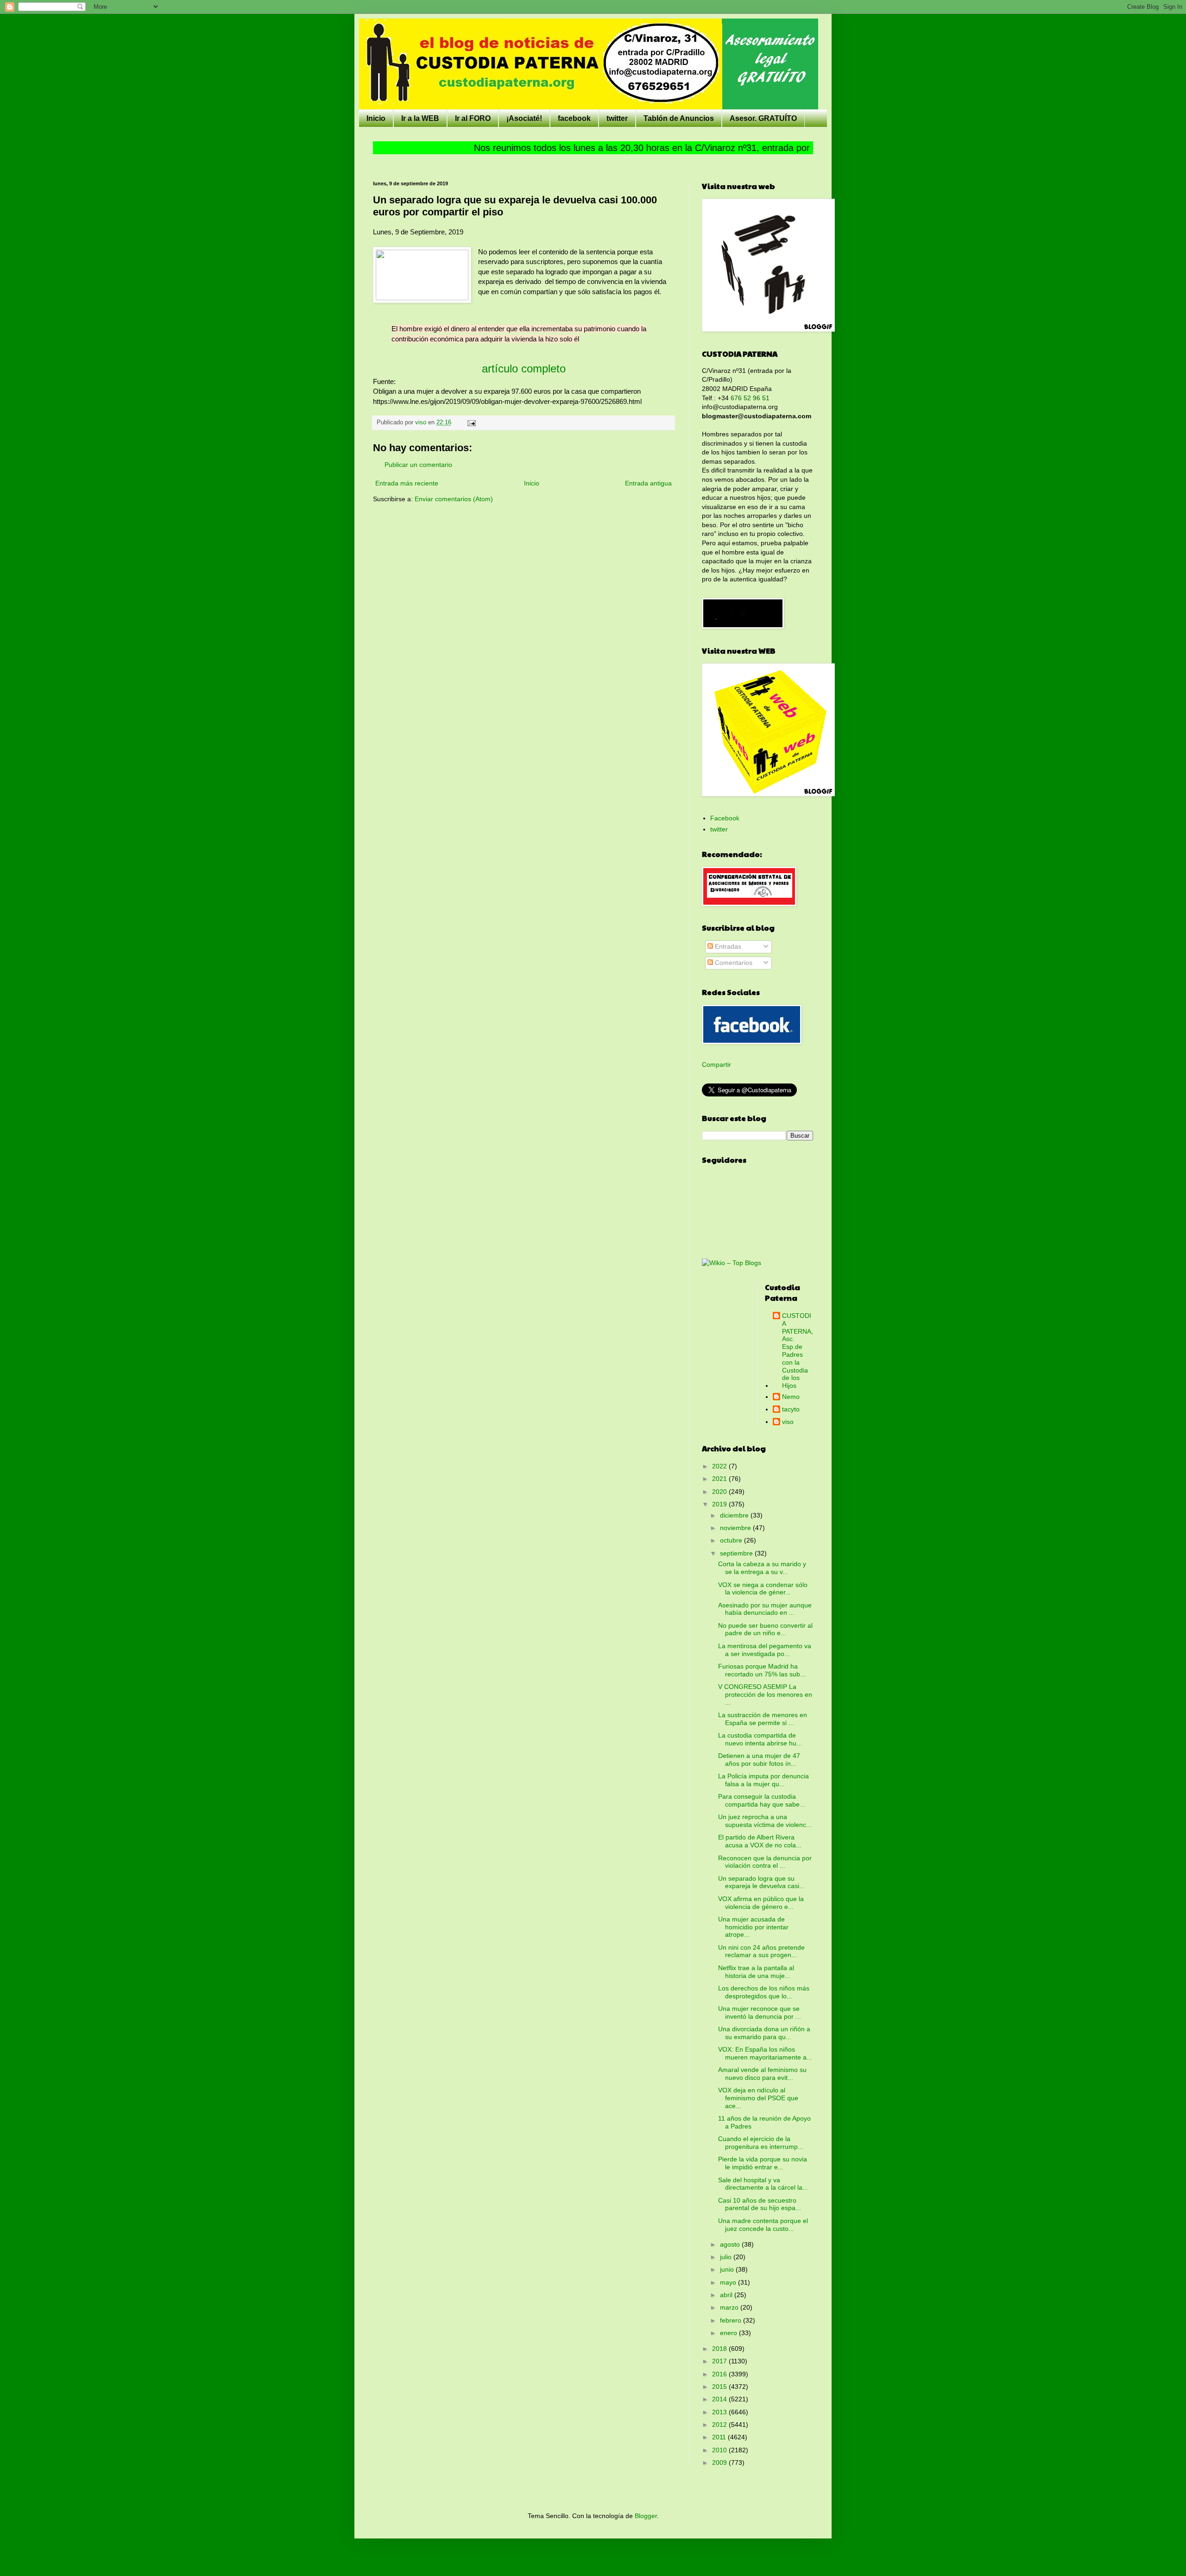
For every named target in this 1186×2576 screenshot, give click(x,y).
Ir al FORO (473, 118)
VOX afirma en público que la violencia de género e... (761, 1903)
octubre (732, 1540)
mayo (729, 2282)
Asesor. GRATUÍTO (763, 118)
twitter (617, 118)
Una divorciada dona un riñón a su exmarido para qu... (764, 2033)
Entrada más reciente (407, 483)
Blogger (646, 2516)
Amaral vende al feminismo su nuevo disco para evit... (762, 2074)
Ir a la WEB (420, 118)
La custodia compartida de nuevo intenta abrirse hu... (760, 1739)
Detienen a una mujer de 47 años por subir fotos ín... (759, 1760)
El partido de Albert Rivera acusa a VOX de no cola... (760, 1841)
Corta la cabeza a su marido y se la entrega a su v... (762, 1568)
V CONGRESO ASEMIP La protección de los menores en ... (765, 1694)
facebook (574, 118)
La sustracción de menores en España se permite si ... (763, 1719)
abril (727, 2295)
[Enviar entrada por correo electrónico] (471, 422)
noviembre (736, 1528)
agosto (731, 2244)
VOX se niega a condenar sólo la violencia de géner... (763, 1589)
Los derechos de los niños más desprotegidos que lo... (764, 1992)
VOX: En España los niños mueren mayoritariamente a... (765, 2053)
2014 (720, 2399)
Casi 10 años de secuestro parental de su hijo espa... (760, 2204)
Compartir (716, 1064)
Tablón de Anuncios (679, 118)
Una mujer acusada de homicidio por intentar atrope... (753, 1927)
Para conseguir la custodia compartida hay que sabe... (762, 1800)
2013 (720, 2412)
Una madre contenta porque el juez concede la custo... (763, 2225)
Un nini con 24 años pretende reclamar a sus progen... (761, 1951)
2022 (720, 1466)
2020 (720, 1492)
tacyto (791, 1409)
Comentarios (733, 963)
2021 (720, 1479)
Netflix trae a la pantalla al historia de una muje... (756, 1972)
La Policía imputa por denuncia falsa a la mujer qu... (763, 1780)
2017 (720, 2361)
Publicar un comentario (418, 465)
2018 (720, 2349)
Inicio (376, 118)
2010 (720, 2450)
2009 (720, 2463)
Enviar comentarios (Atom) (454, 499)
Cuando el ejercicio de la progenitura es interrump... (761, 2143)
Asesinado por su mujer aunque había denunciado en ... (765, 1609)
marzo (730, 2307)
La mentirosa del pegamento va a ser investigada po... (765, 1650)
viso (788, 1422)
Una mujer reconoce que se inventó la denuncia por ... (760, 2012)
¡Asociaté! (524, 118)
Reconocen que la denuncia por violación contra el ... (765, 1862)
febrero (732, 2320)
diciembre (735, 1515)
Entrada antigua (648, 483)
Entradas (727, 946)
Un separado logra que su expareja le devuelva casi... (761, 1882)
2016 (720, 2374)
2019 (720, 1504)
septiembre (737, 1553)
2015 (720, 2387)
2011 (720, 2437)
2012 (720, 2425)
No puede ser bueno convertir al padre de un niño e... (765, 1629)
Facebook (725, 818)
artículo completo (524, 368)
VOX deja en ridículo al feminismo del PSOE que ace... (758, 2098)
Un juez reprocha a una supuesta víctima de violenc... (765, 1821)
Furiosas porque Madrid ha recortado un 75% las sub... (762, 1670)
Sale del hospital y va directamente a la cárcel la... (763, 2184)
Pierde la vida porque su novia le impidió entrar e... (763, 2163)
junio (728, 2269)
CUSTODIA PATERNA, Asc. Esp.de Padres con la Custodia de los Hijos (798, 1351)
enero (729, 2333)
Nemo (791, 1397)
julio (727, 2257)
